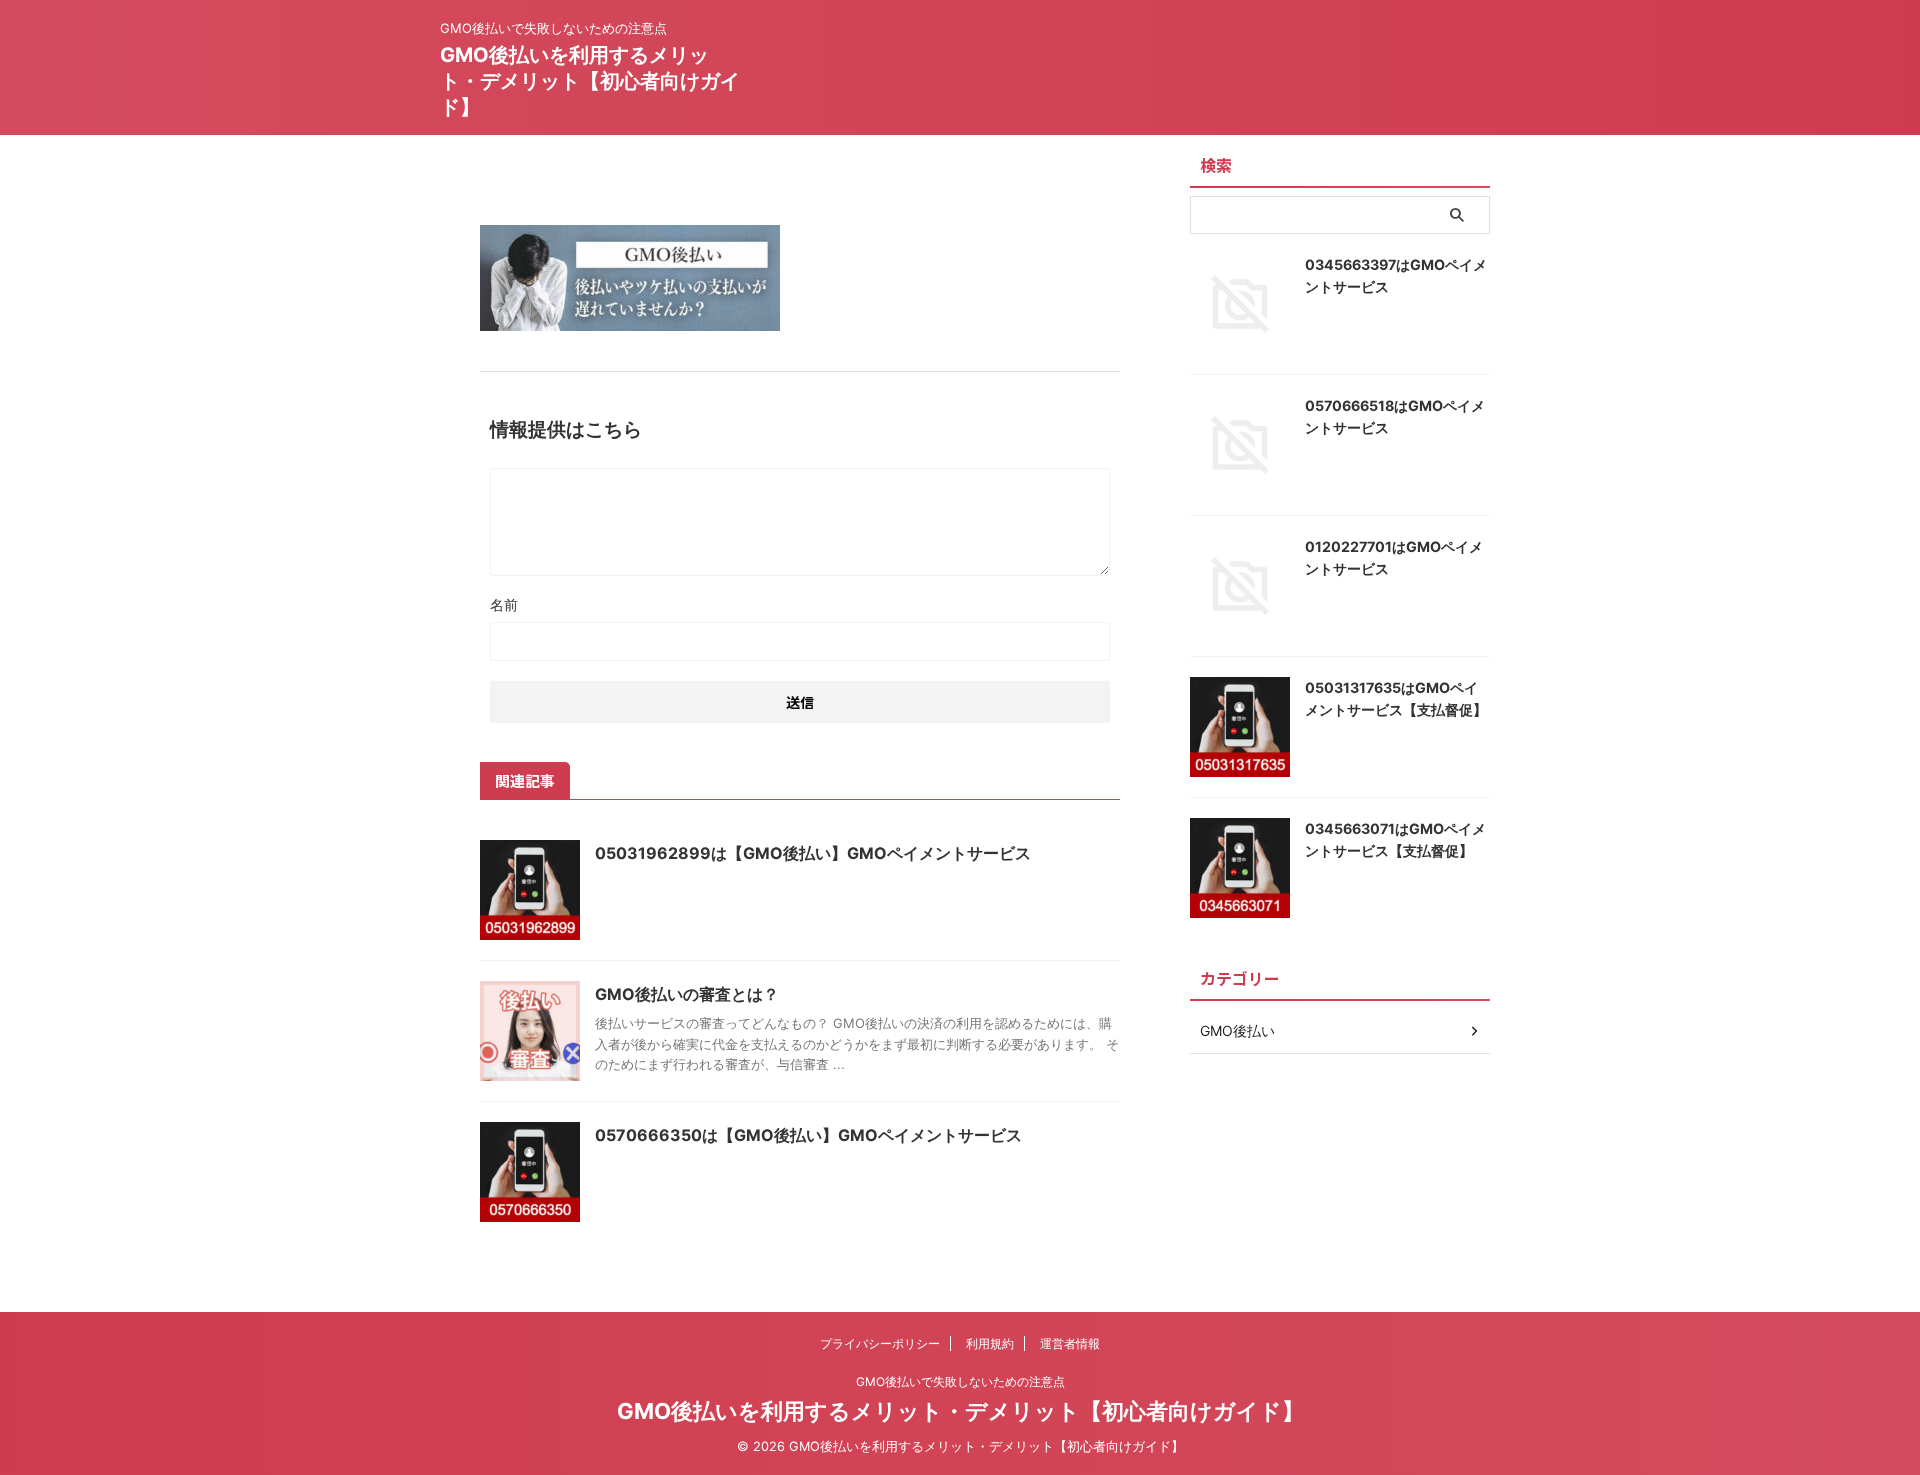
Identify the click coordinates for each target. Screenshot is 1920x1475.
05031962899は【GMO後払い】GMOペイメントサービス (813, 853)
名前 (504, 604)
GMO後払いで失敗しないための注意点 (960, 1381)
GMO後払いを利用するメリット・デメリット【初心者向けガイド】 (590, 81)
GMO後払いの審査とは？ (687, 994)
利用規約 (990, 1343)
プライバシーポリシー (880, 1343)
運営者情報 (1070, 1343)
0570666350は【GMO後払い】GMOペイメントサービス (808, 1135)
